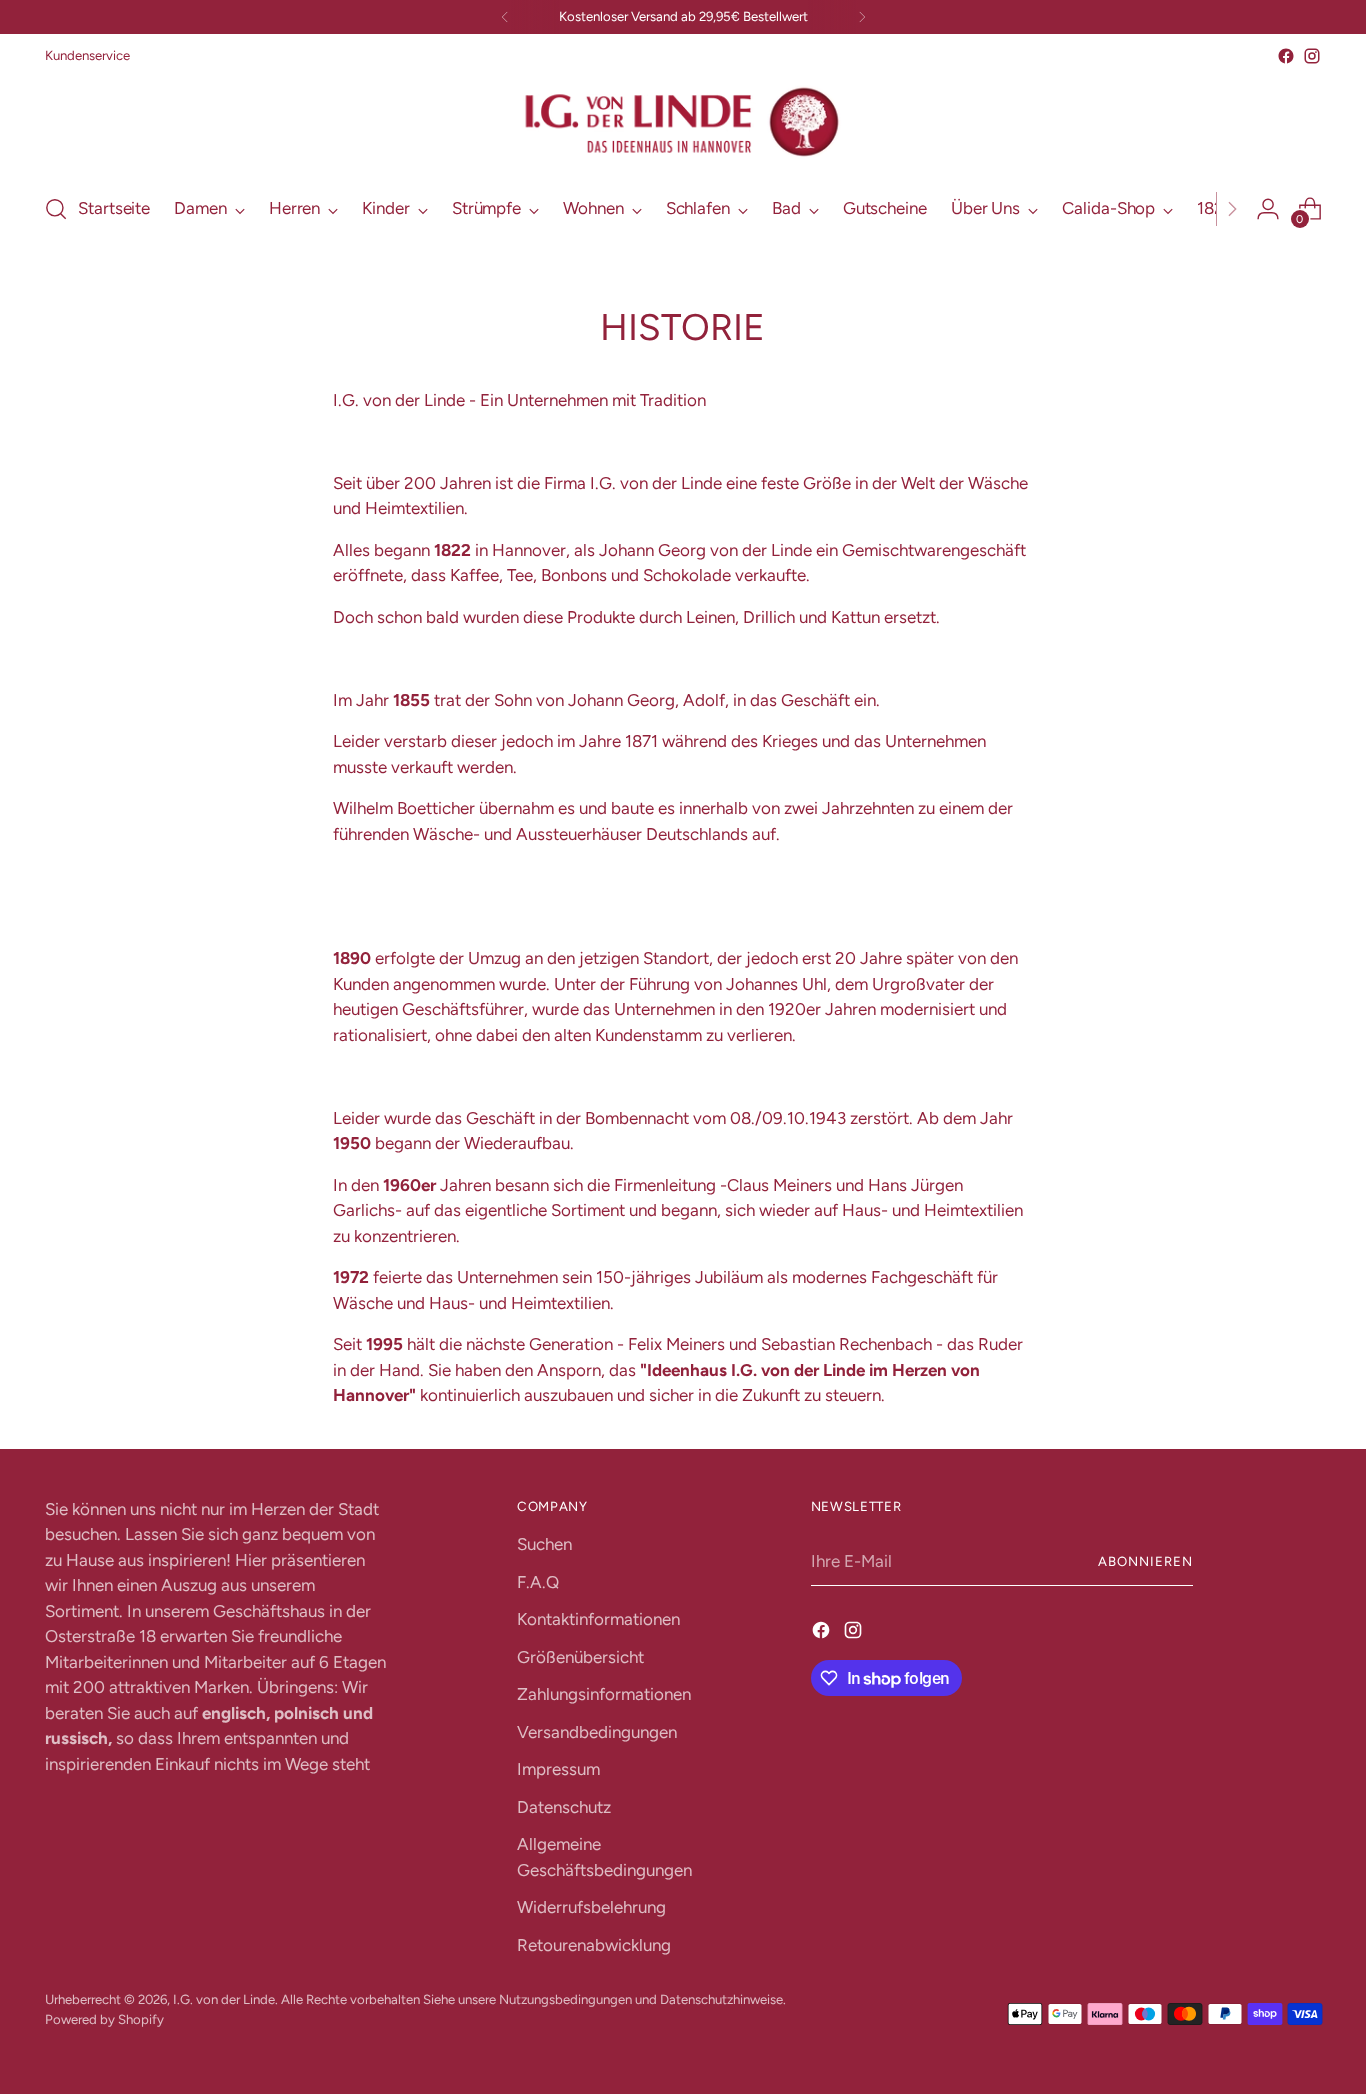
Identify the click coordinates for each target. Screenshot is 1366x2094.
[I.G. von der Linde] (683, 122)
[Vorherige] (505, 17)
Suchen (544, 1544)
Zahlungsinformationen (604, 1694)
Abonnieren (1145, 1561)
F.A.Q (538, 1582)
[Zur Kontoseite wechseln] (1268, 209)
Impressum (558, 1769)
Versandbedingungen (597, 1732)
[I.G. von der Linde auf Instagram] (1312, 56)
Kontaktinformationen (598, 1619)
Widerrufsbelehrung (591, 1907)
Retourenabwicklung (594, 1945)
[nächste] (862, 17)
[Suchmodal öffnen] (56, 209)
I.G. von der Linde (224, 1999)
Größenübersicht (580, 1657)
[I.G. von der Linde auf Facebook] (1286, 56)
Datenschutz (564, 1807)
